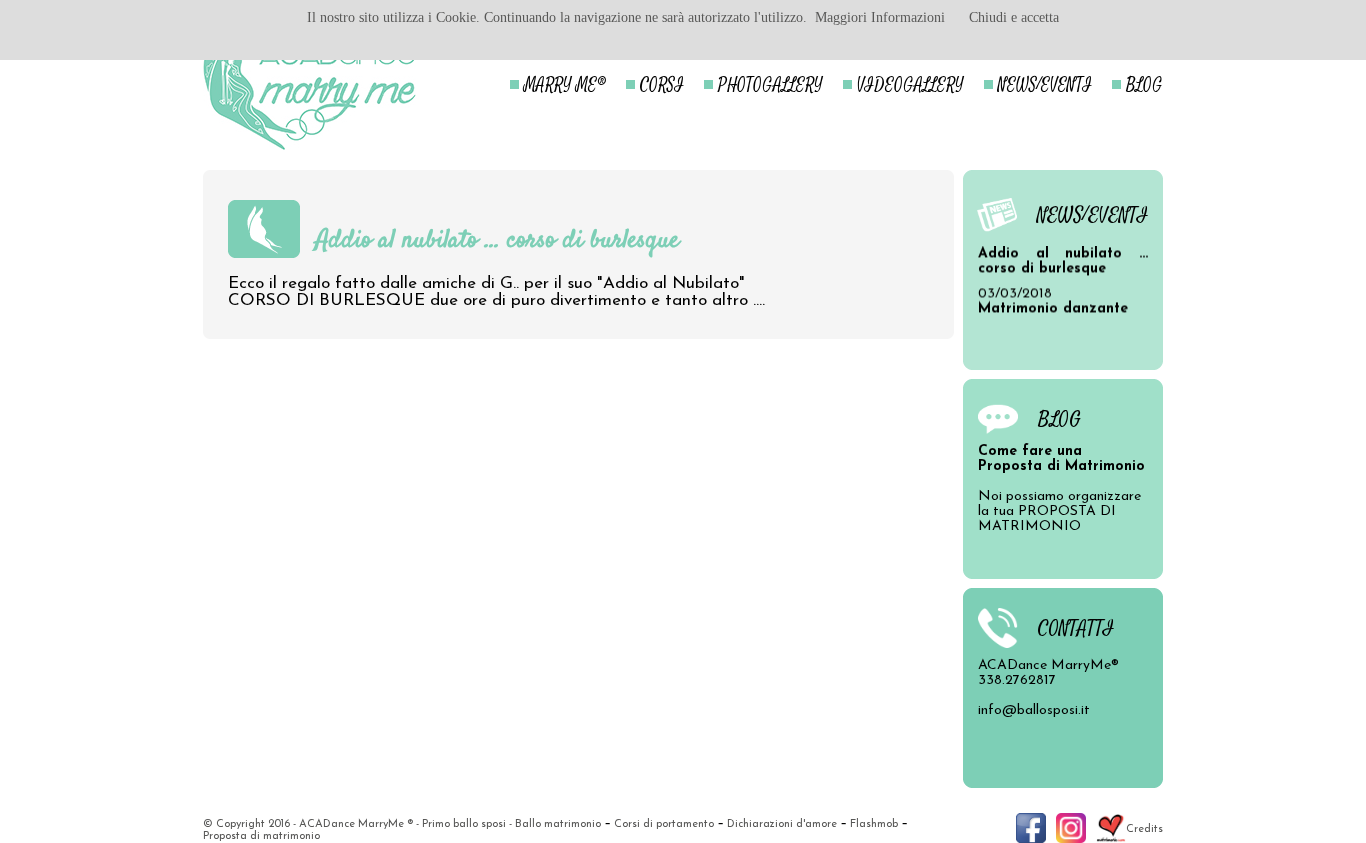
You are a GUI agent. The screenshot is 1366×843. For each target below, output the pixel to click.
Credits (1144, 829)
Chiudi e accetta (1014, 17)
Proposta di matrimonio (261, 836)
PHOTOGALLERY (770, 85)
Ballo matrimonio (558, 824)
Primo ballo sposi (464, 824)
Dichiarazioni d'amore (782, 824)
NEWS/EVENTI (1045, 85)
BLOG (1144, 85)
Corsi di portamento (664, 824)
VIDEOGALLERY (910, 85)
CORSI (662, 85)
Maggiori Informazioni (880, 17)
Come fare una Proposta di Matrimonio (1061, 459)
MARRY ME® (565, 85)
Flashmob (874, 824)
